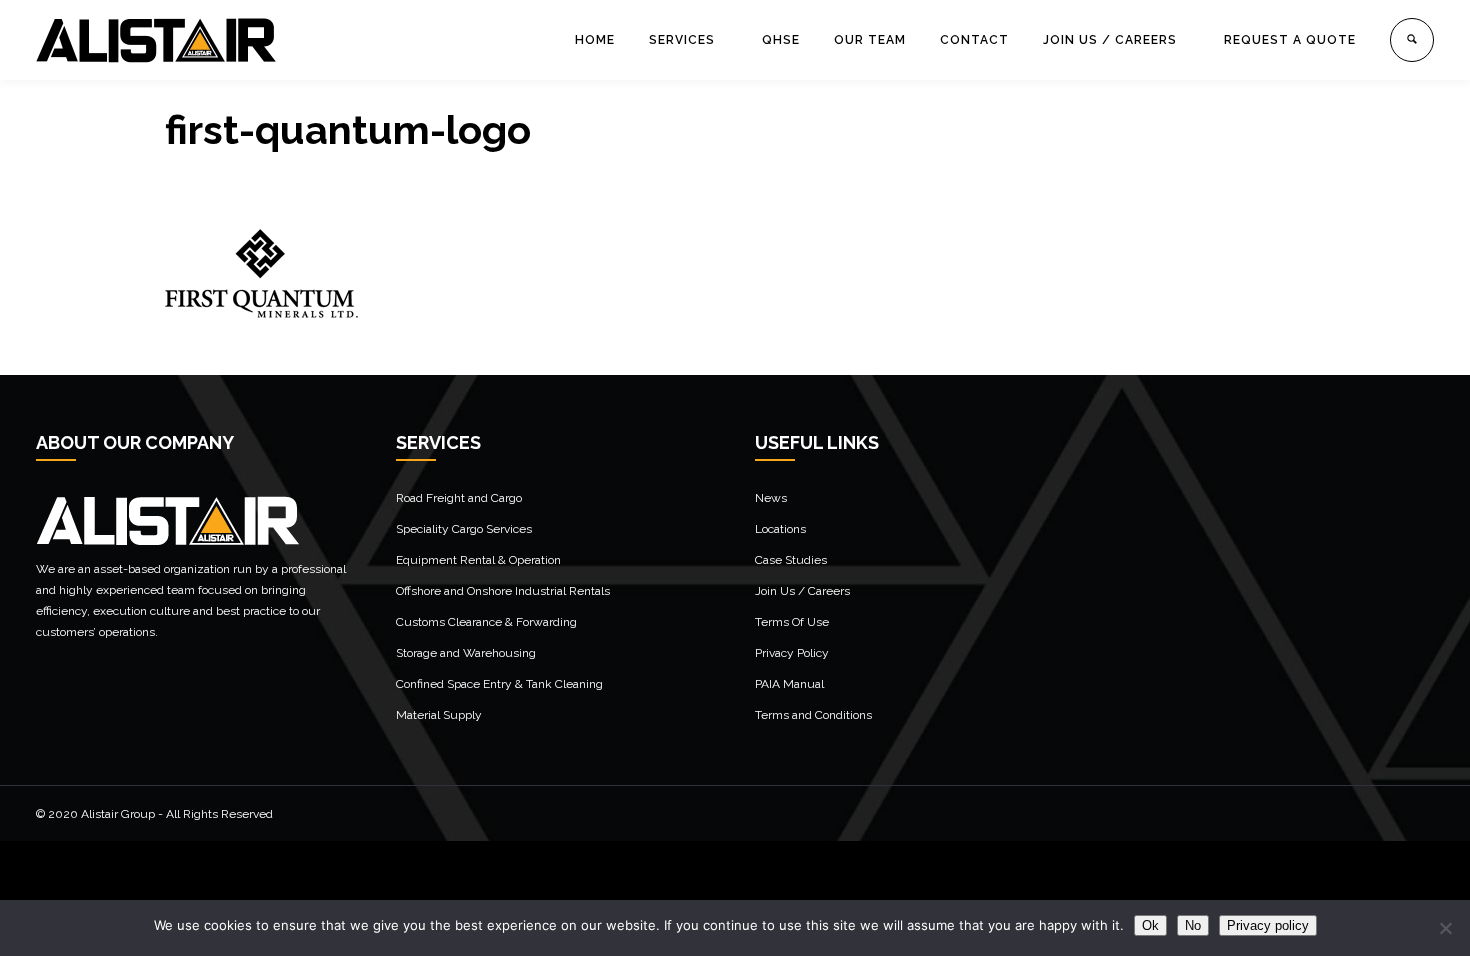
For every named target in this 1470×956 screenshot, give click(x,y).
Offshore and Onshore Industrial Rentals (503, 591)
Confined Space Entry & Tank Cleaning (499, 684)
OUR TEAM (870, 40)
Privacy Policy (792, 653)
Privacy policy (1268, 925)
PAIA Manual (789, 684)
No (1193, 925)
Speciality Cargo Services (464, 529)
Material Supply (439, 715)
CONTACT (974, 40)
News (771, 498)
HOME (595, 40)
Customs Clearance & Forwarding (486, 622)
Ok (1150, 925)
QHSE (781, 40)
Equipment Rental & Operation (478, 560)
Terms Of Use (792, 622)
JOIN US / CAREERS (1110, 40)
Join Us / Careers (802, 591)
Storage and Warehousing (466, 653)
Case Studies (791, 560)
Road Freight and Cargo (459, 498)
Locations (780, 529)
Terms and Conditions (813, 715)
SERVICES (682, 40)
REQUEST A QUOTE (1290, 40)
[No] (1445, 928)
